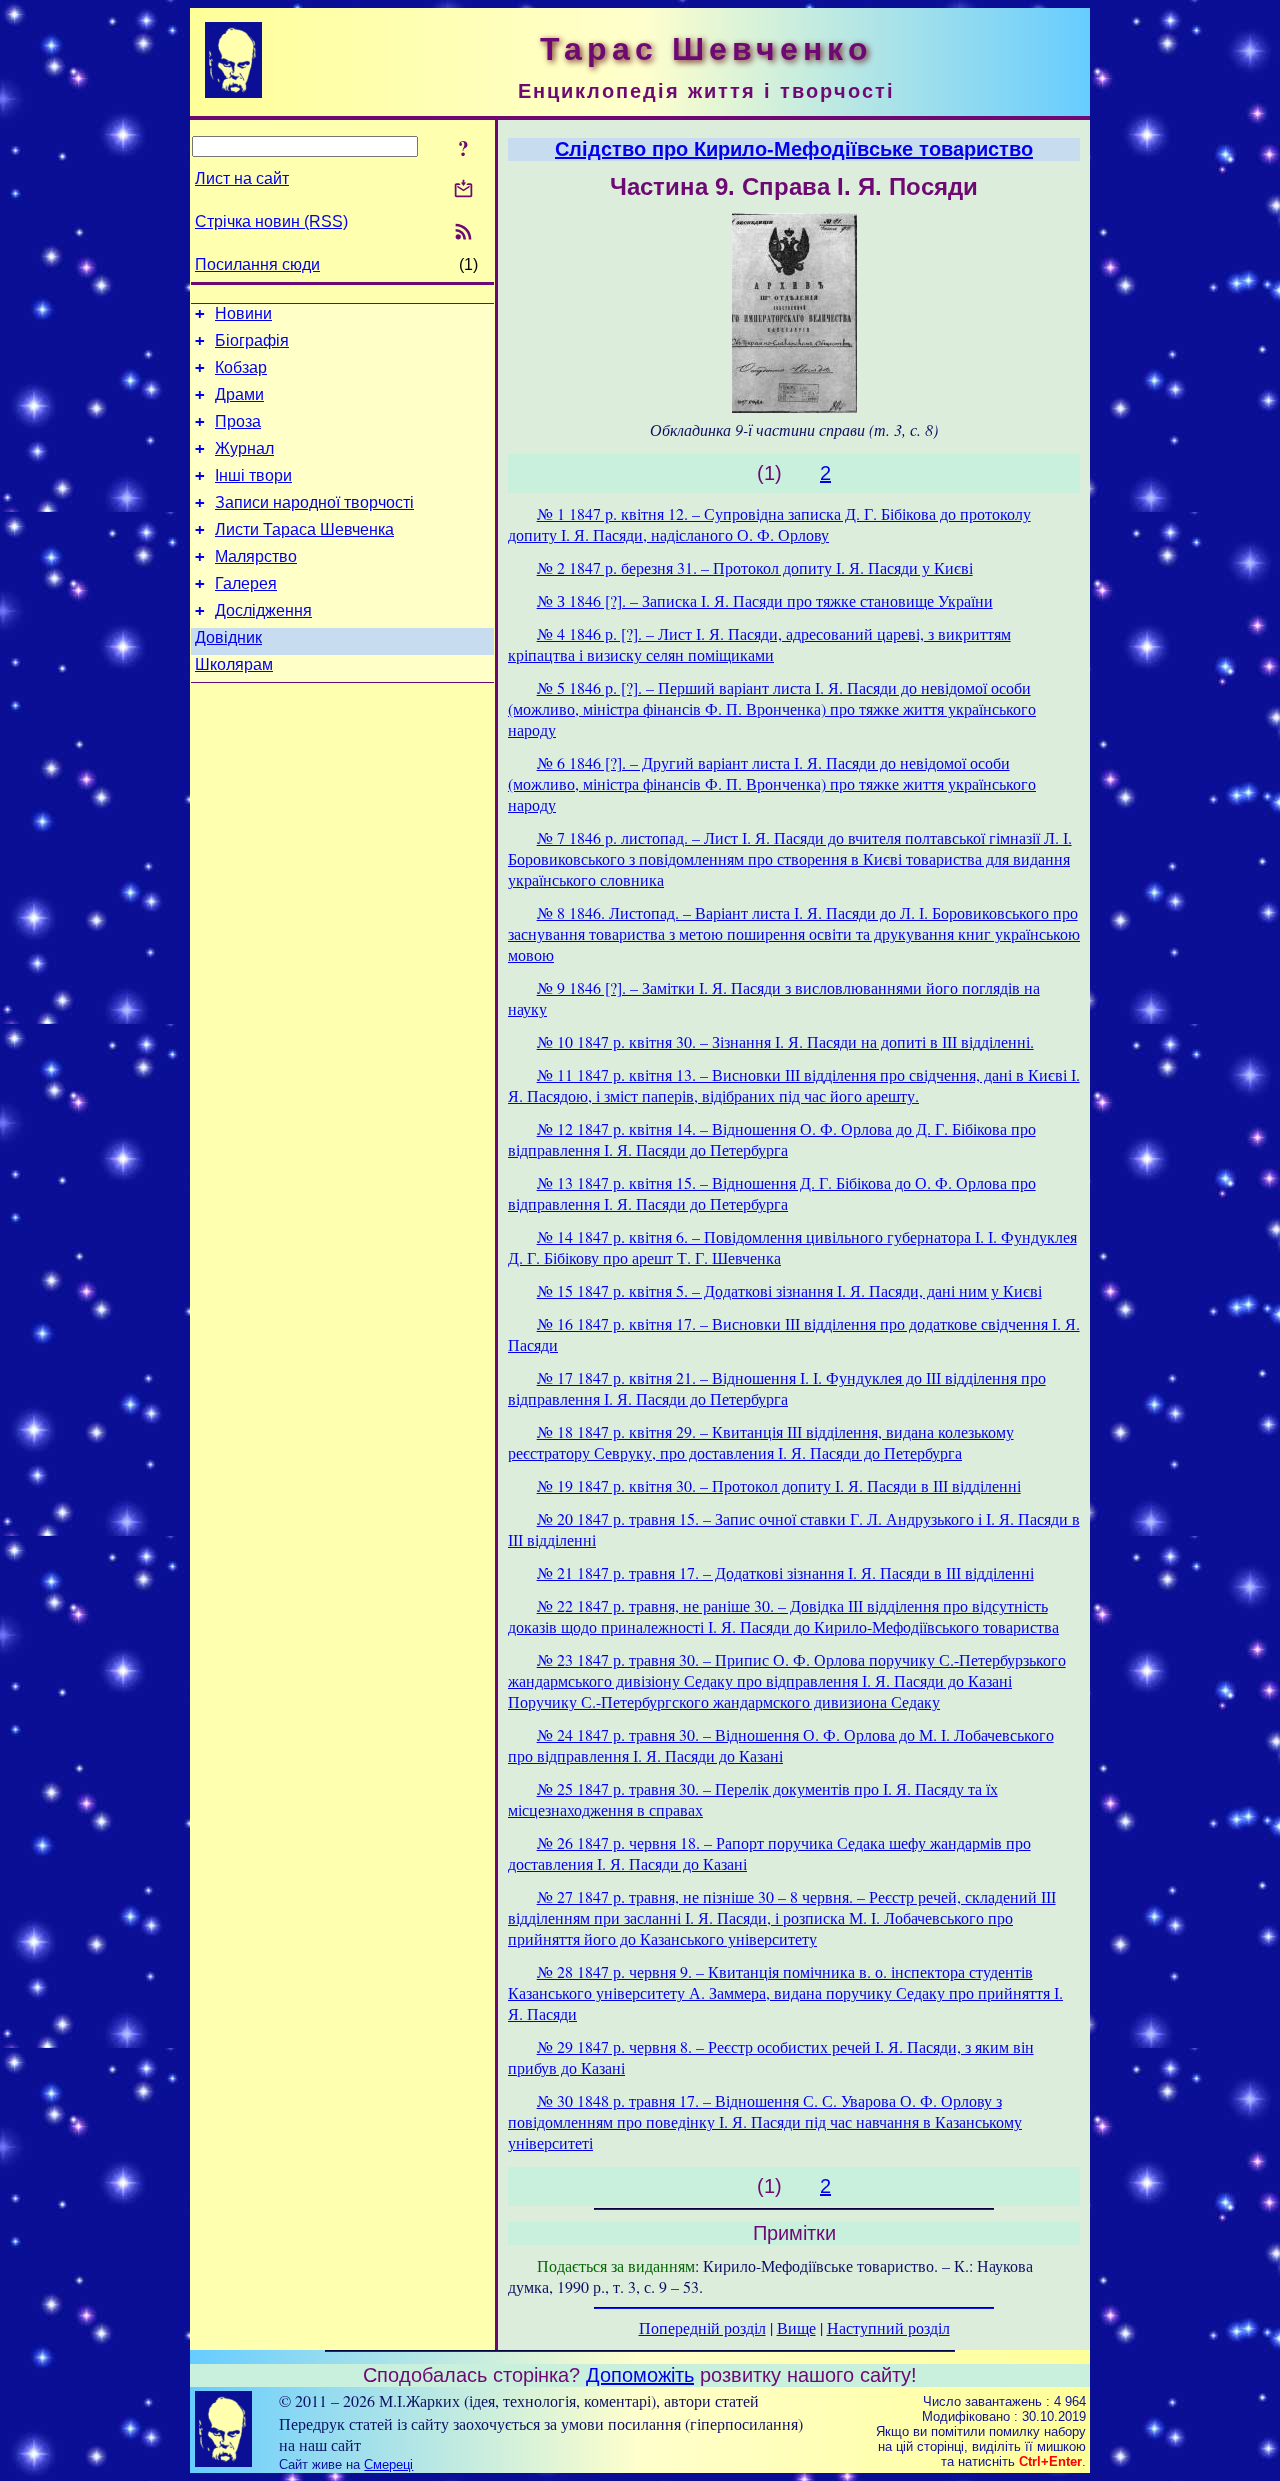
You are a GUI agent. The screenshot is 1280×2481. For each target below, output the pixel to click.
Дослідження (263, 610)
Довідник (228, 637)
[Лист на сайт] (463, 190)
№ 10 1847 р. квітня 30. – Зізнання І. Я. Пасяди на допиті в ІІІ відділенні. (785, 1041)
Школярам (234, 664)
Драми (239, 394)
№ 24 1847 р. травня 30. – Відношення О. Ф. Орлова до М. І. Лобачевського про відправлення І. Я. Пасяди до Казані (781, 1745)
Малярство (256, 556)
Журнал (244, 448)
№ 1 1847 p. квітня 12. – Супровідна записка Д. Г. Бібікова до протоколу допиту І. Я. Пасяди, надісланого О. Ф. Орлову (769, 524)
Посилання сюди (257, 264)
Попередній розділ (702, 2327)
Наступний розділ (888, 2327)
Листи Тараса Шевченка (304, 529)
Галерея (246, 583)
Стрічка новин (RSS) (271, 221)
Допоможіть (640, 2375)
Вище (796, 2327)
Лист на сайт (242, 178)
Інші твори (253, 475)
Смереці (388, 2464)
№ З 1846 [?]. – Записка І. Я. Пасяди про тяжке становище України (765, 600)
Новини (243, 313)
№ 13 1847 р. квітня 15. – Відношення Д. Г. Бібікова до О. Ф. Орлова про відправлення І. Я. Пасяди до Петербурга (772, 1193)
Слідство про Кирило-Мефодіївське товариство (794, 149)
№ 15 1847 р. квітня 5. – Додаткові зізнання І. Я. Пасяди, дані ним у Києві (789, 1290)
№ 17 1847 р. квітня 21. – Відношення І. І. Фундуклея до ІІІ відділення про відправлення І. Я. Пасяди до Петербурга (777, 1388)
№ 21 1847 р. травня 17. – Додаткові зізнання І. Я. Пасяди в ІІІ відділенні (785, 1572)
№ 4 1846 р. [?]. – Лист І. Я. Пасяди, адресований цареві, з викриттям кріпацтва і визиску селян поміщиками (759, 644)
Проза (238, 421)
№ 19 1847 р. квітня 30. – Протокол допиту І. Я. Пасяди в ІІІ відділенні (779, 1485)
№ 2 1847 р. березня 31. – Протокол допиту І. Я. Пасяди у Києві (755, 567)
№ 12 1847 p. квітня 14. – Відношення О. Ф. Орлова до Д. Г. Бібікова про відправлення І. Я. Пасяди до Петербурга (772, 1139)
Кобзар (241, 367)
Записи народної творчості (314, 502)
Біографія (252, 340)
